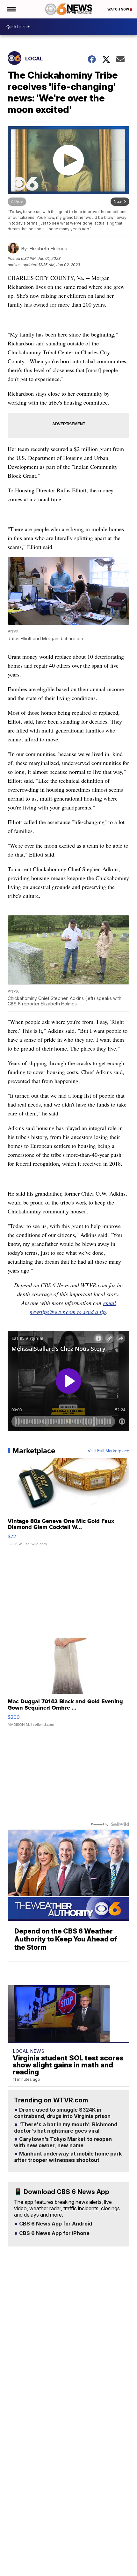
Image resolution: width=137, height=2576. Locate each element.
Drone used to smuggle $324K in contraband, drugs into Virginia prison (62, 2113)
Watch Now (119, 9)
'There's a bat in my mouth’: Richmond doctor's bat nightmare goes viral (66, 2128)
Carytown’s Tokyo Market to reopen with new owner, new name (63, 2142)
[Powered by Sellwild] (120, 1824)
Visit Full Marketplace (108, 1451)
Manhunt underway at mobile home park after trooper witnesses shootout (68, 2157)
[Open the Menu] (11, 9)
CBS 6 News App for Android (55, 2224)
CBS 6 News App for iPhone (54, 2233)
